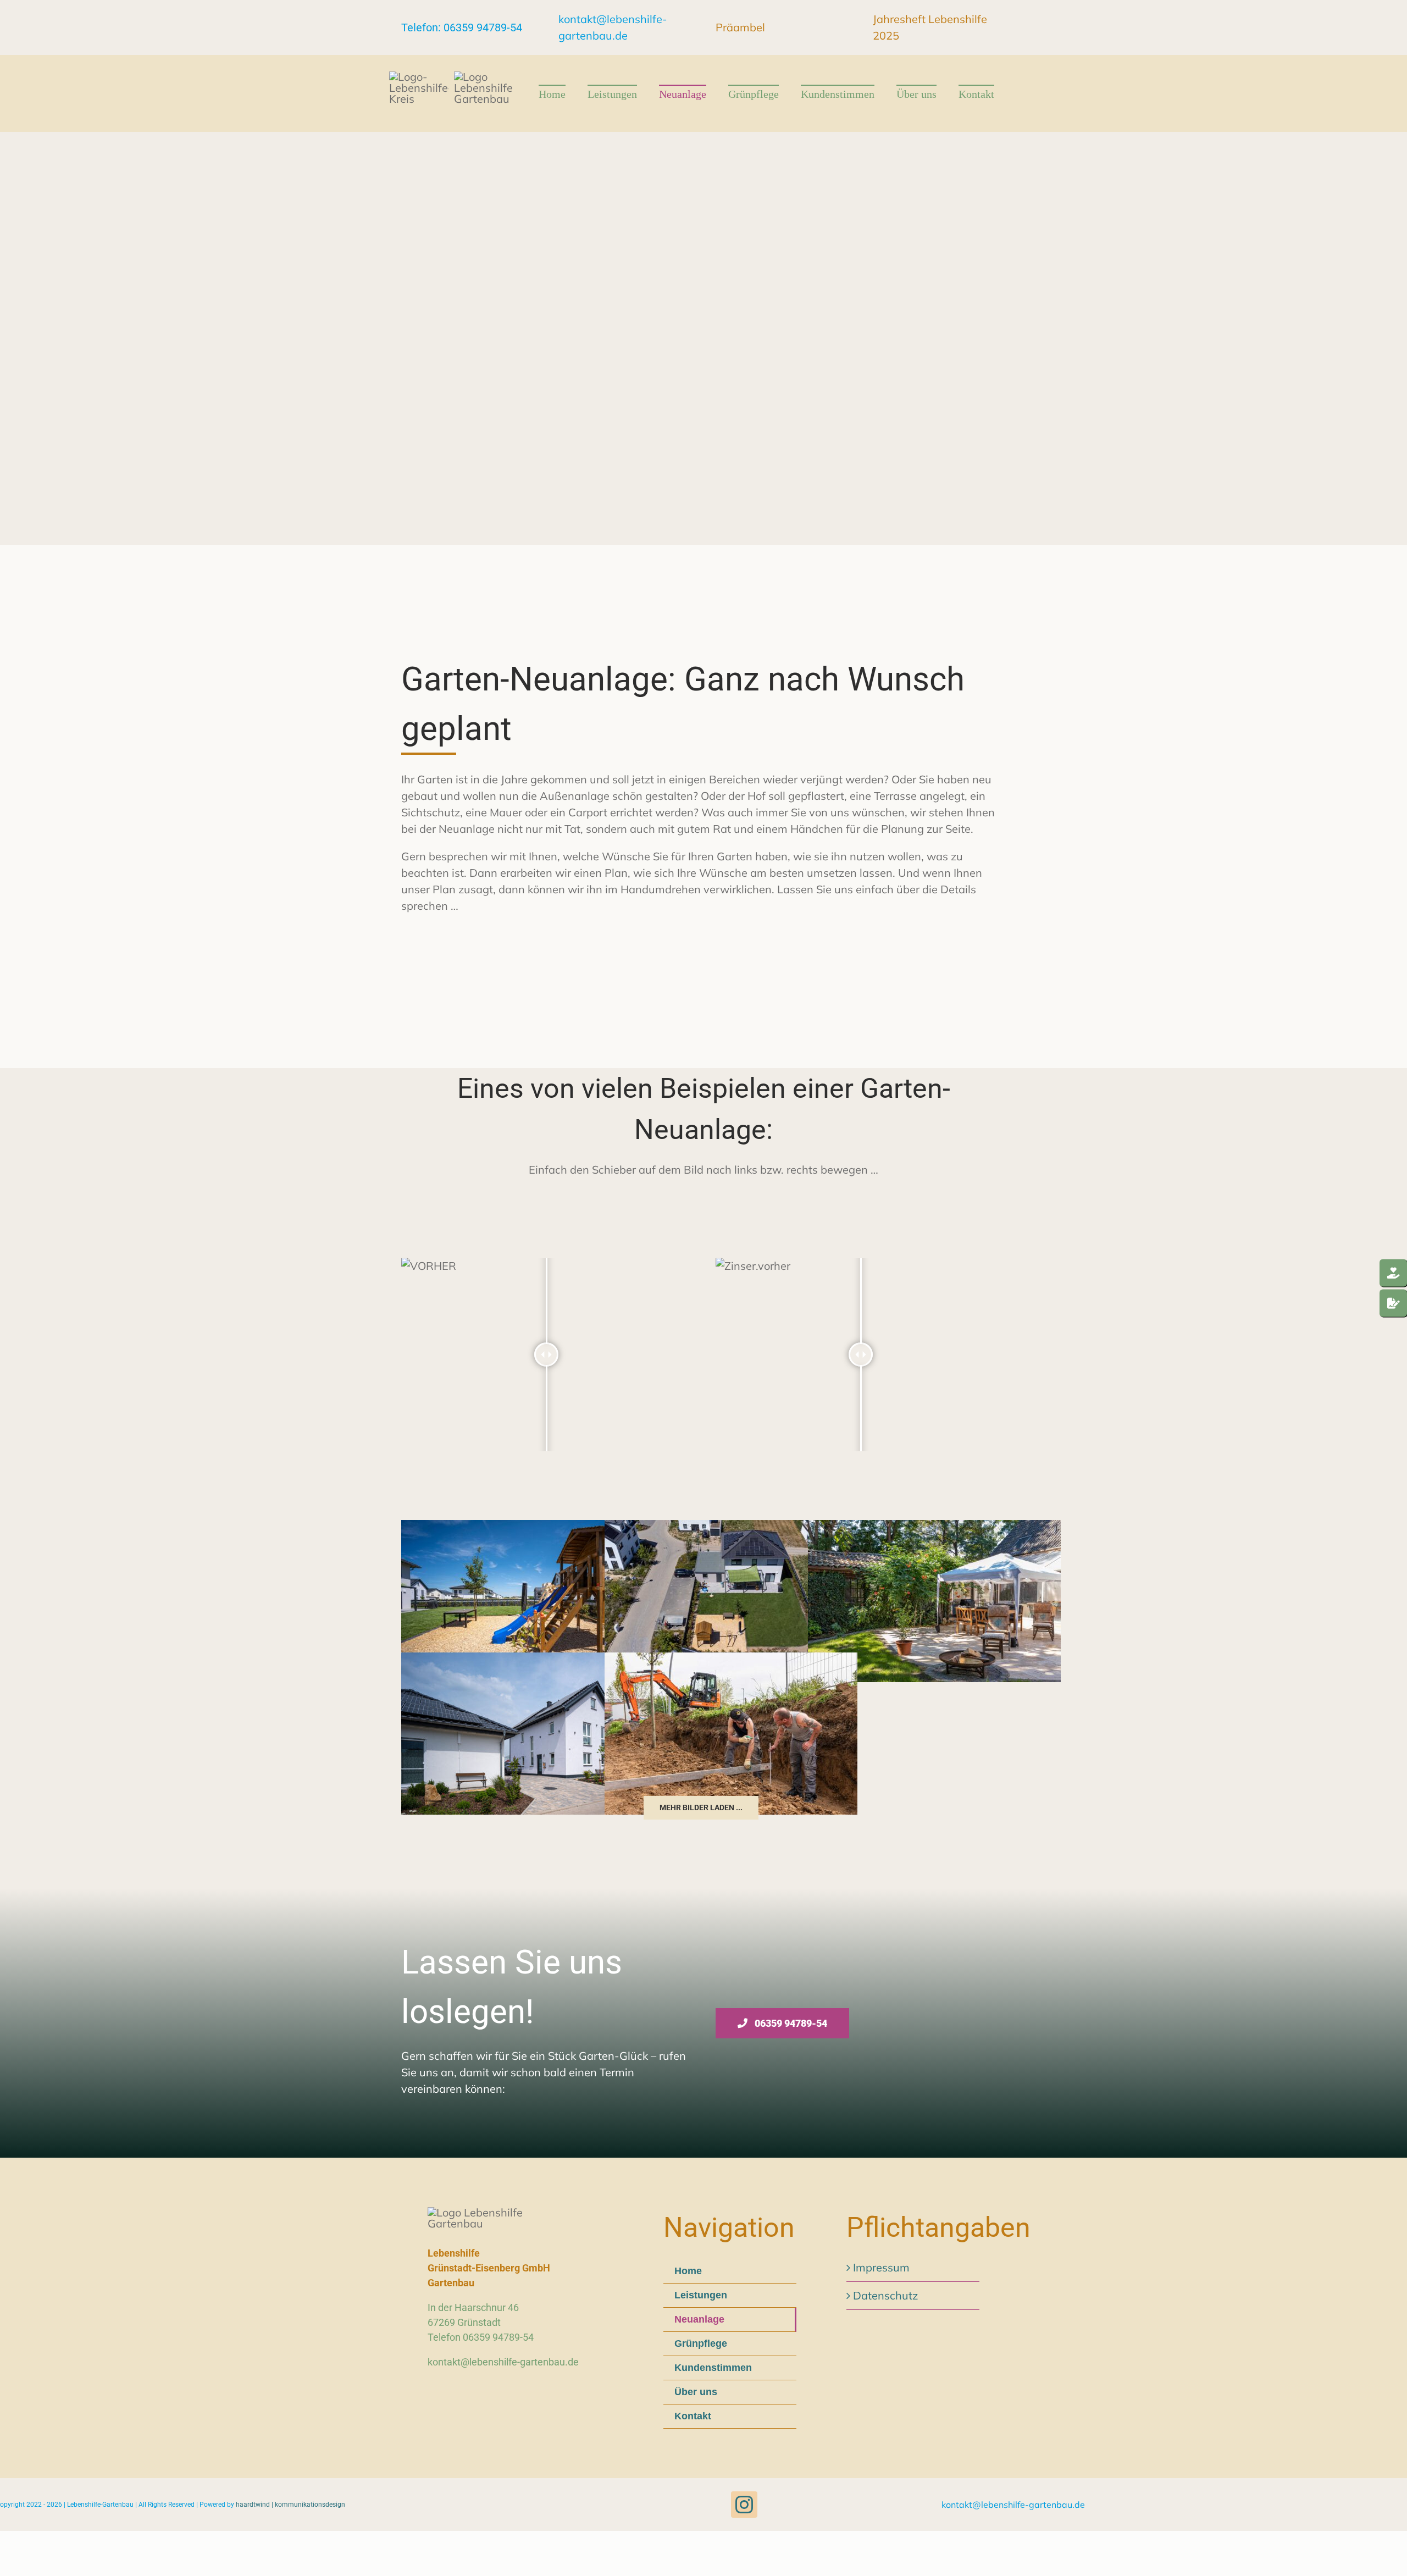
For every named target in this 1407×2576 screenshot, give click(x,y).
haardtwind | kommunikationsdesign (290, 2505)
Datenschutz (885, 2295)
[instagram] (744, 2505)
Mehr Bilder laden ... (701, 1807)
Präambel (740, 27)
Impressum (881, 2267)
